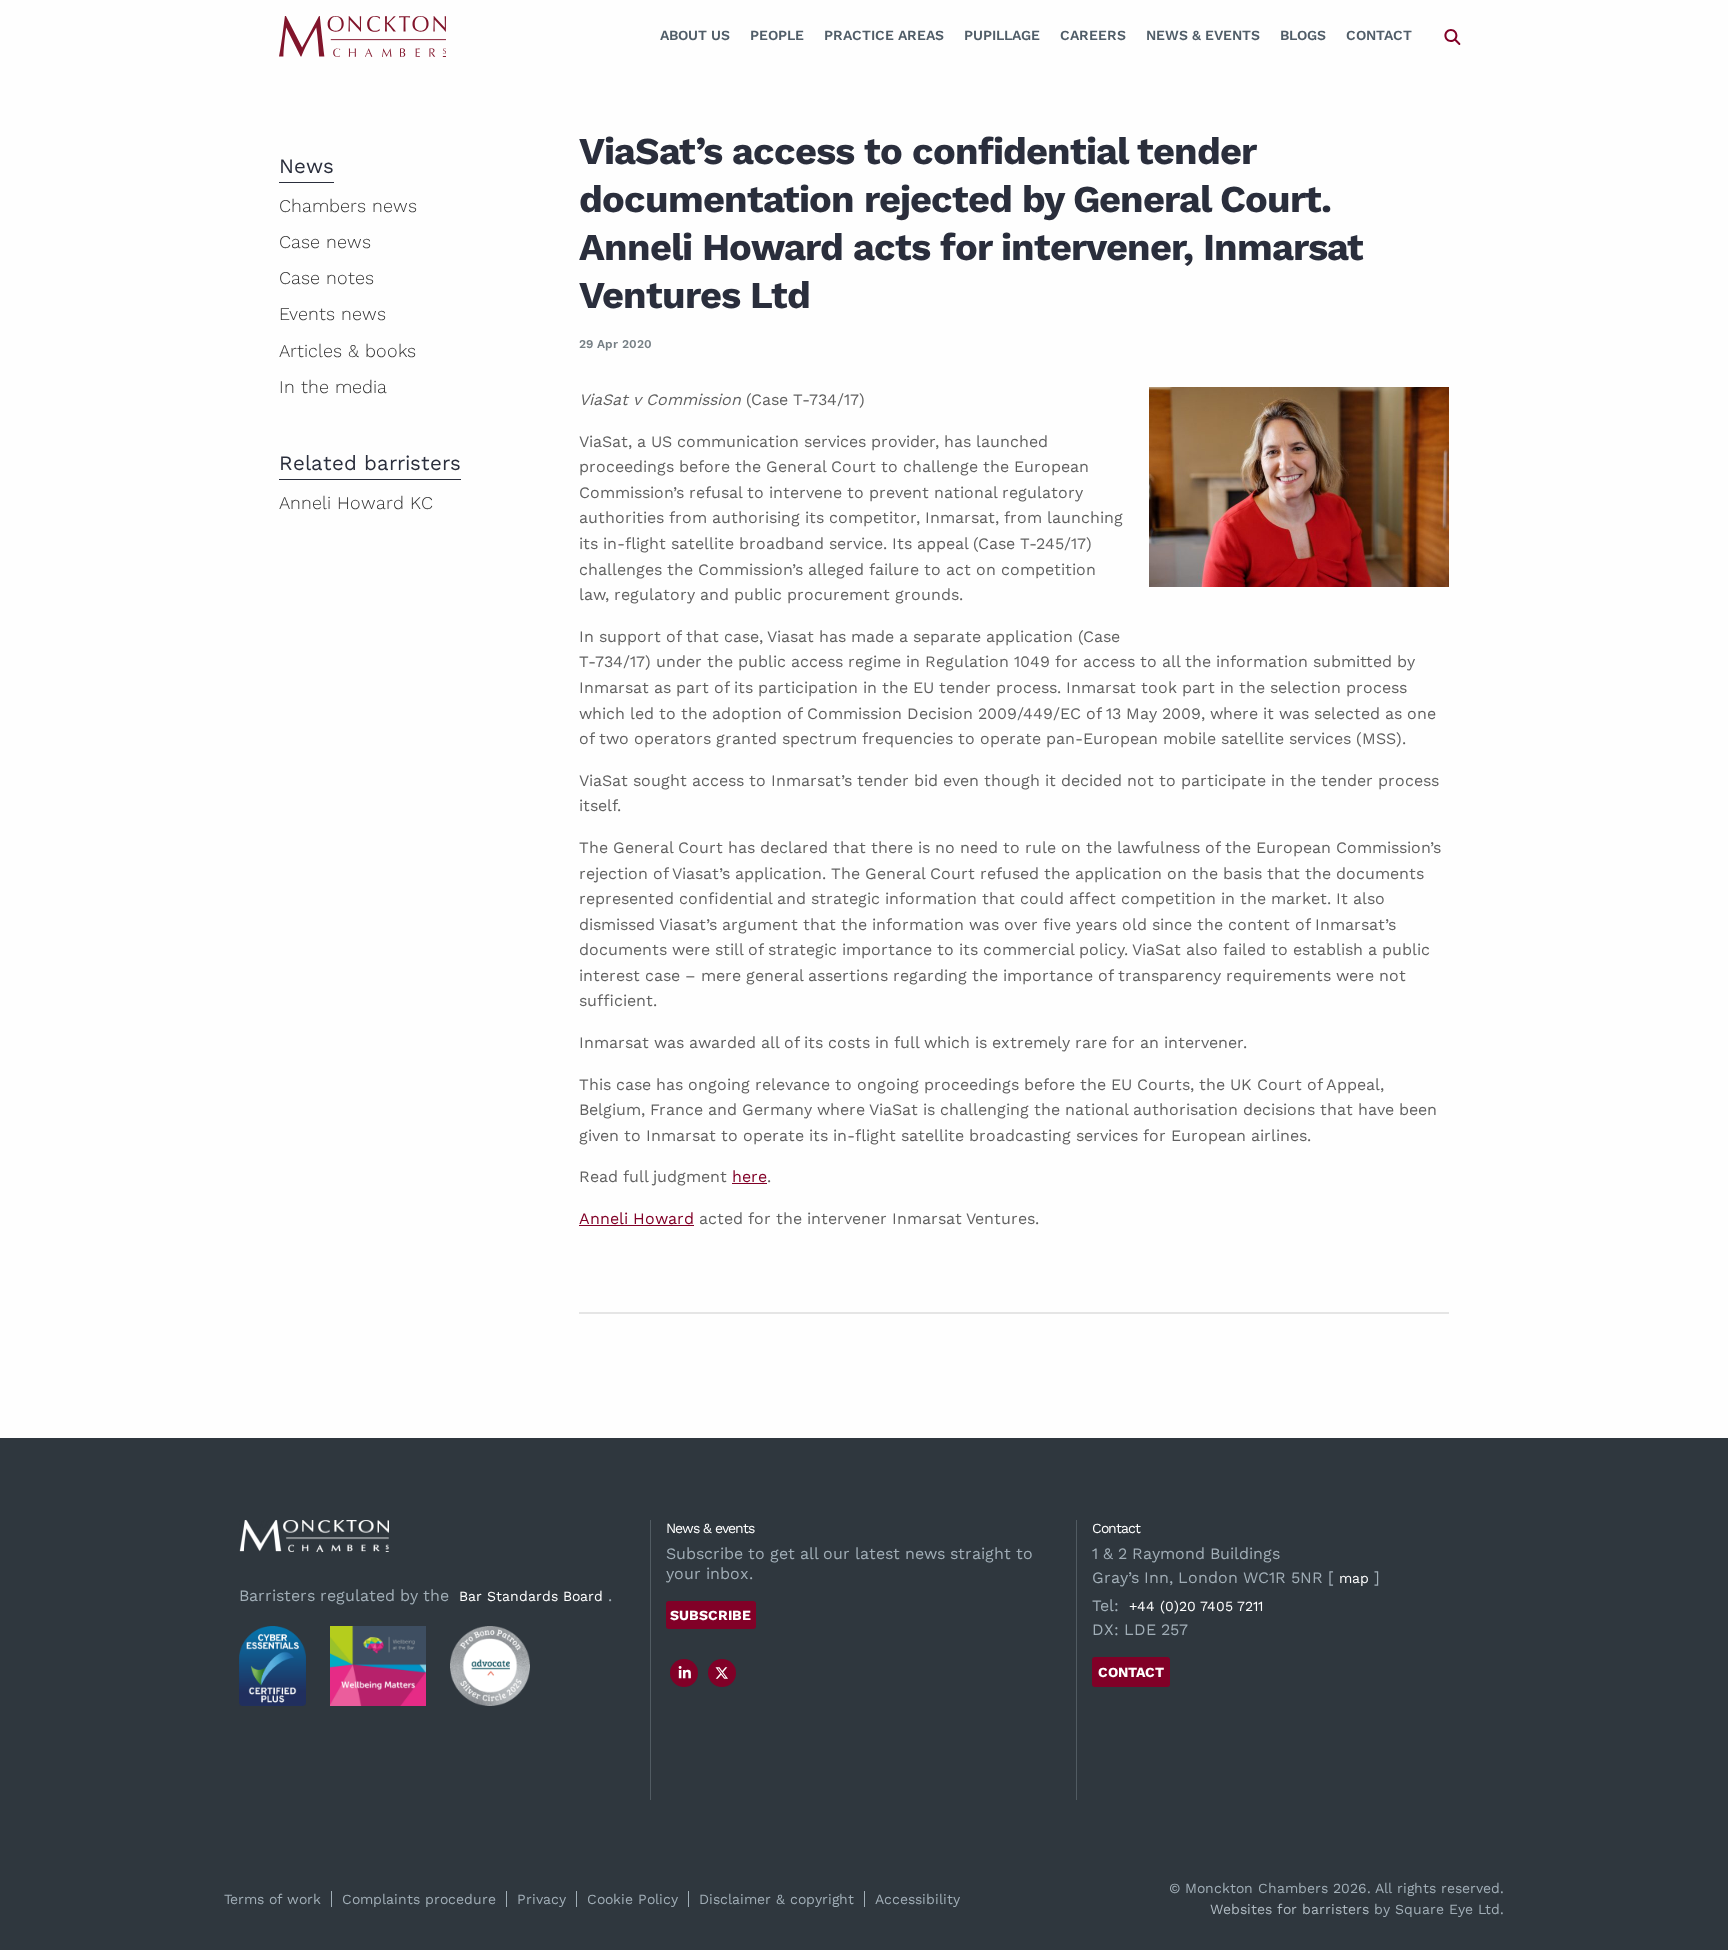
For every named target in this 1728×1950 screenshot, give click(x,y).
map (1354, 1578)
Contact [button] (1131, 1672)
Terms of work (272, 1899)
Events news (332, 313)
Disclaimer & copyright (776, 1899)
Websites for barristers (1289, 1909)
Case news (325, 241)
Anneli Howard (636, 1218)
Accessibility (917, 1899)
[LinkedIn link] (685, 1673)
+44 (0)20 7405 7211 (1196, 1606)
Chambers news (348, 205)
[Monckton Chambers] (362, 35)
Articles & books (347, 350)
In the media (333, 386)
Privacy (541, 1899)
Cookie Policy (632, 1899)
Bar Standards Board (531, 1596)
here (749, 1176)
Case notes (326, 277)
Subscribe (710, 1615)
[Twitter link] (722, 1673)
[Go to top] (1691, 1853)
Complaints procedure (419, 1899)
